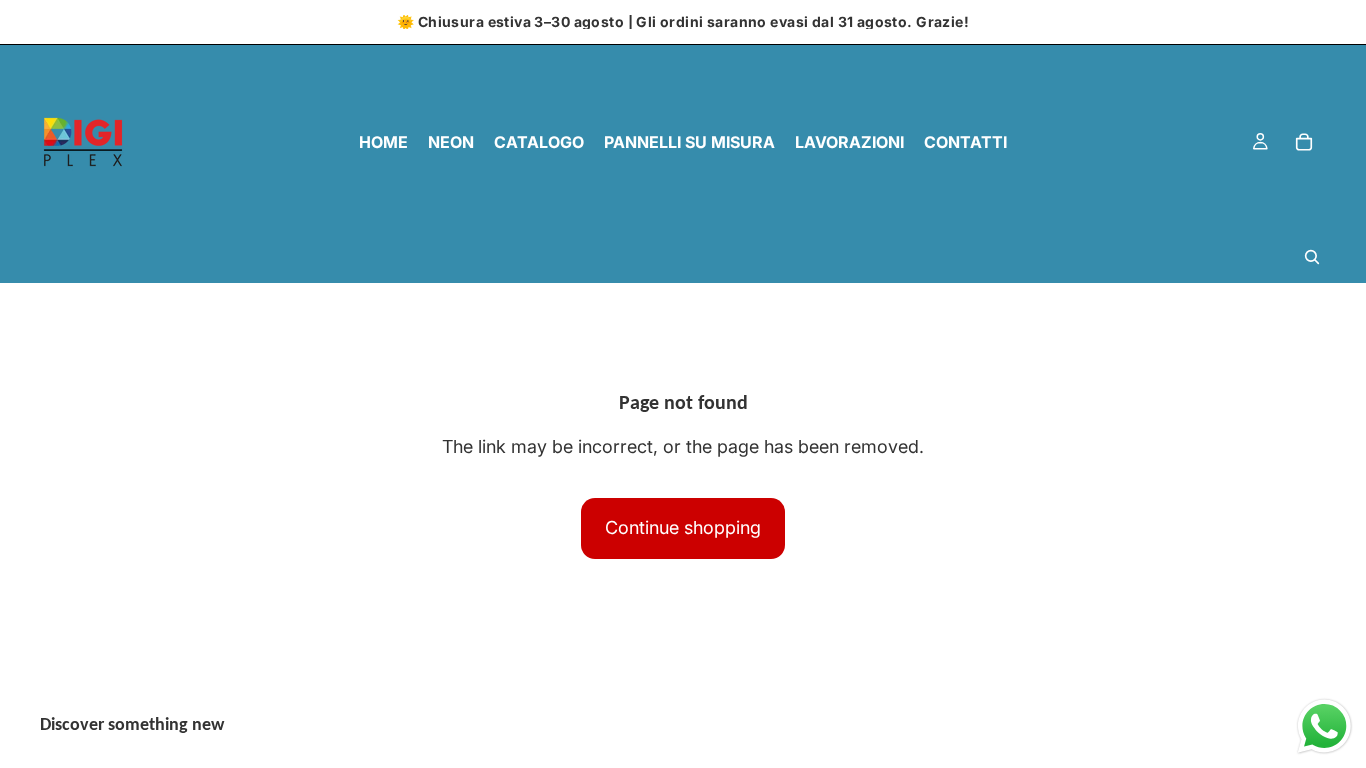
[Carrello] (1304, 142)
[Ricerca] (1312, 257)
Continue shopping (683, 527)
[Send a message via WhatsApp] (1324, 726)
